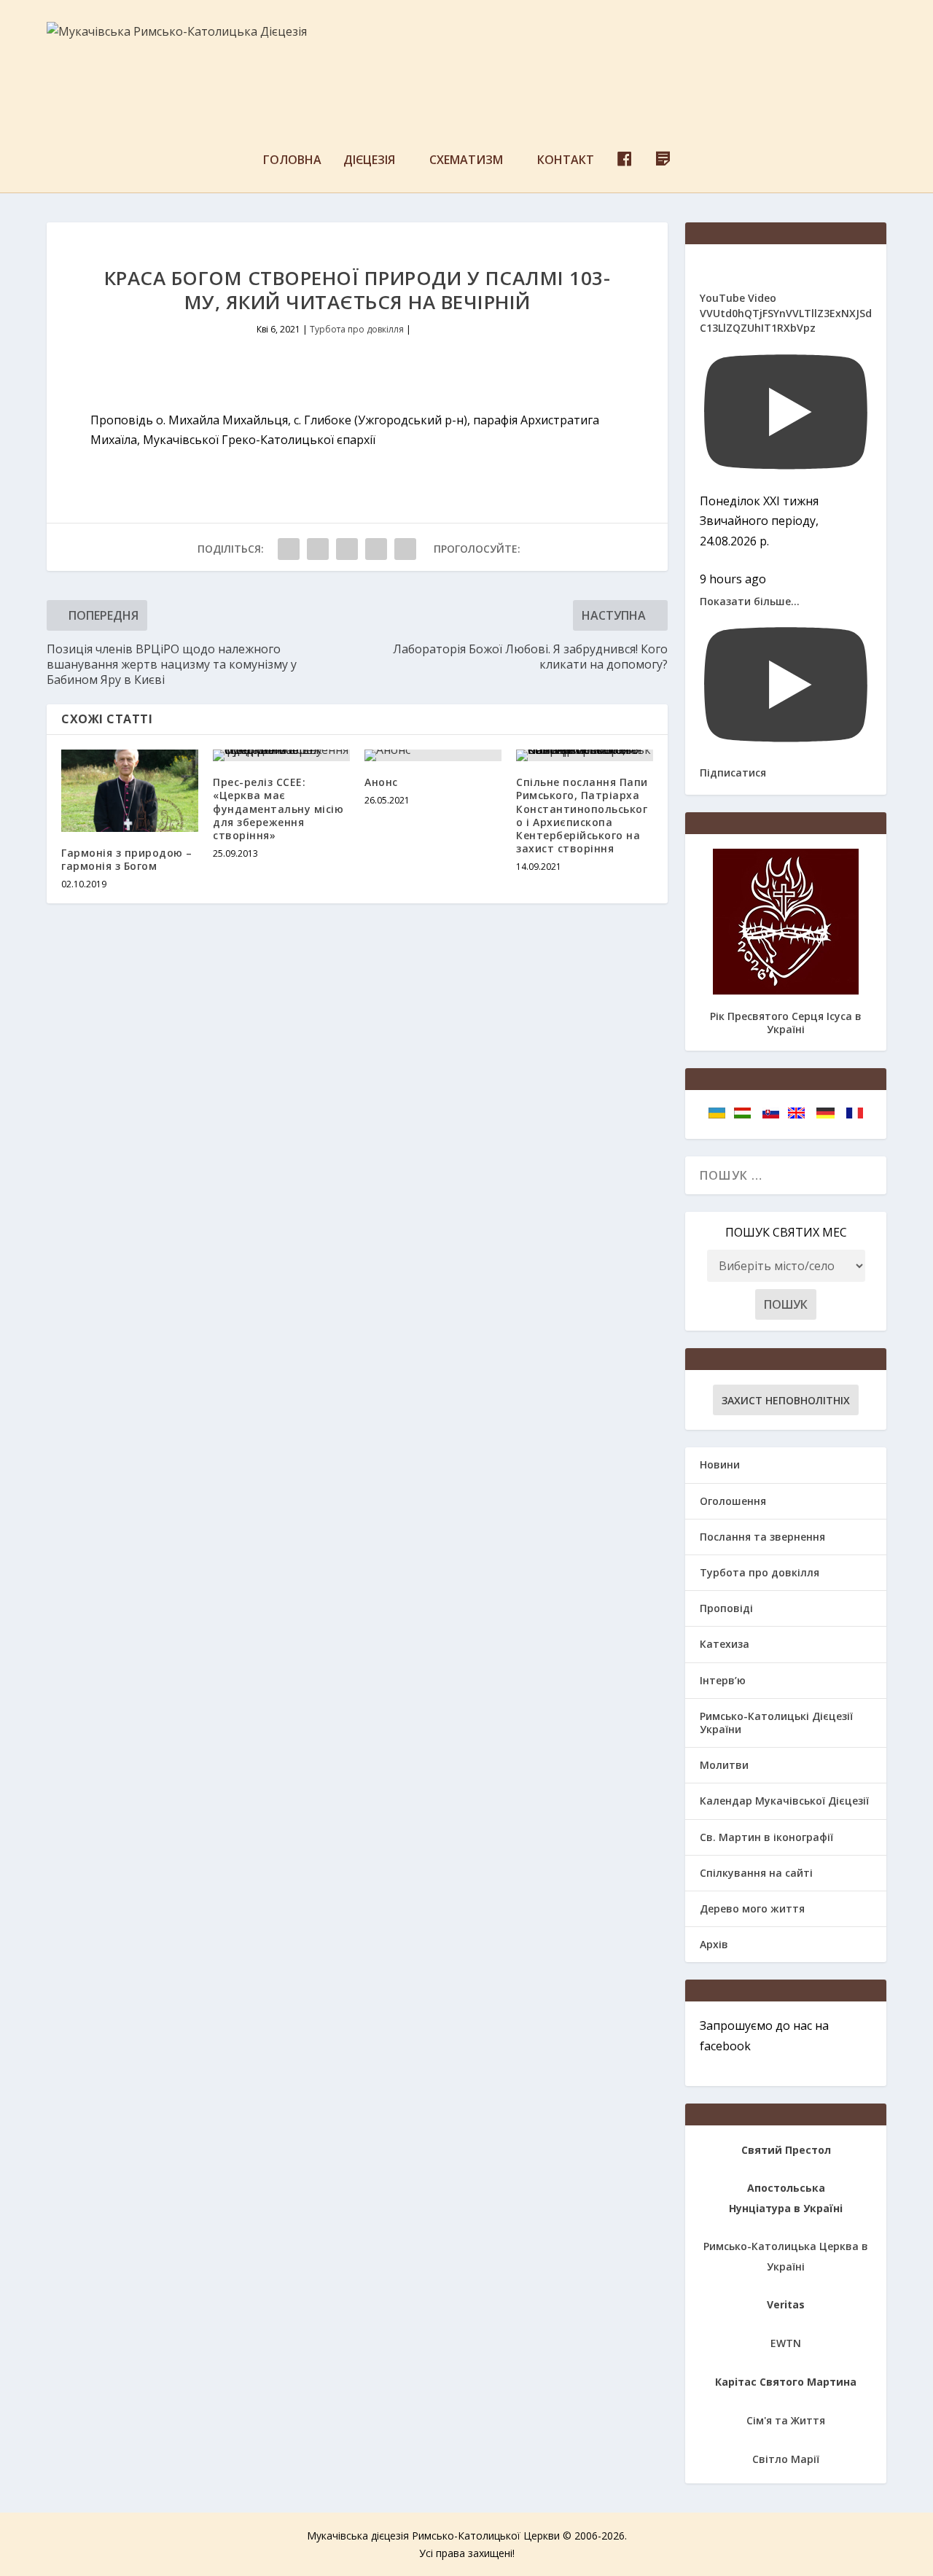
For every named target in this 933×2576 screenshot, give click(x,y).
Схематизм (466, 161)
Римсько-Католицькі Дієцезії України (776, 1723)
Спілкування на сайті (756, 1873)
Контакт (566, 161)
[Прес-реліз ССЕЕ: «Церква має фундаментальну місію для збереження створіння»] (281, 755)
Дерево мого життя (752, 1908)
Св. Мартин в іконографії (766, 1837)
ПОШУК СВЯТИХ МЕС (786, 1232)
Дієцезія (369, 161)
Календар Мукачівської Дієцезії (784, 1801)
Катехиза (725, 1644)
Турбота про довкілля (357, 329)
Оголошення (733, 1501)
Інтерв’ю (723, 1680)
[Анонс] (433, 755)
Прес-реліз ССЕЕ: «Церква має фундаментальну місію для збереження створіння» (278, 809)
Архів (714, 1944)
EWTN (786, 2343)
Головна (292, 161)
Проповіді (726, 1608)
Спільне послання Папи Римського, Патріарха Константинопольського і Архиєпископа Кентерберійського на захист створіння (582, 815)
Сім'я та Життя (786, 2420)
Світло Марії (786, 2459)
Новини (720, 1464)
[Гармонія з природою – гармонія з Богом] (130, 791)
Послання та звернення (762, 1537)
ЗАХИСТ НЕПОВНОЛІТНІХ (786, 1400)
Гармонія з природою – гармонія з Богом (127, 859)
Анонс (381, 782)
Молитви (724, 1765)
